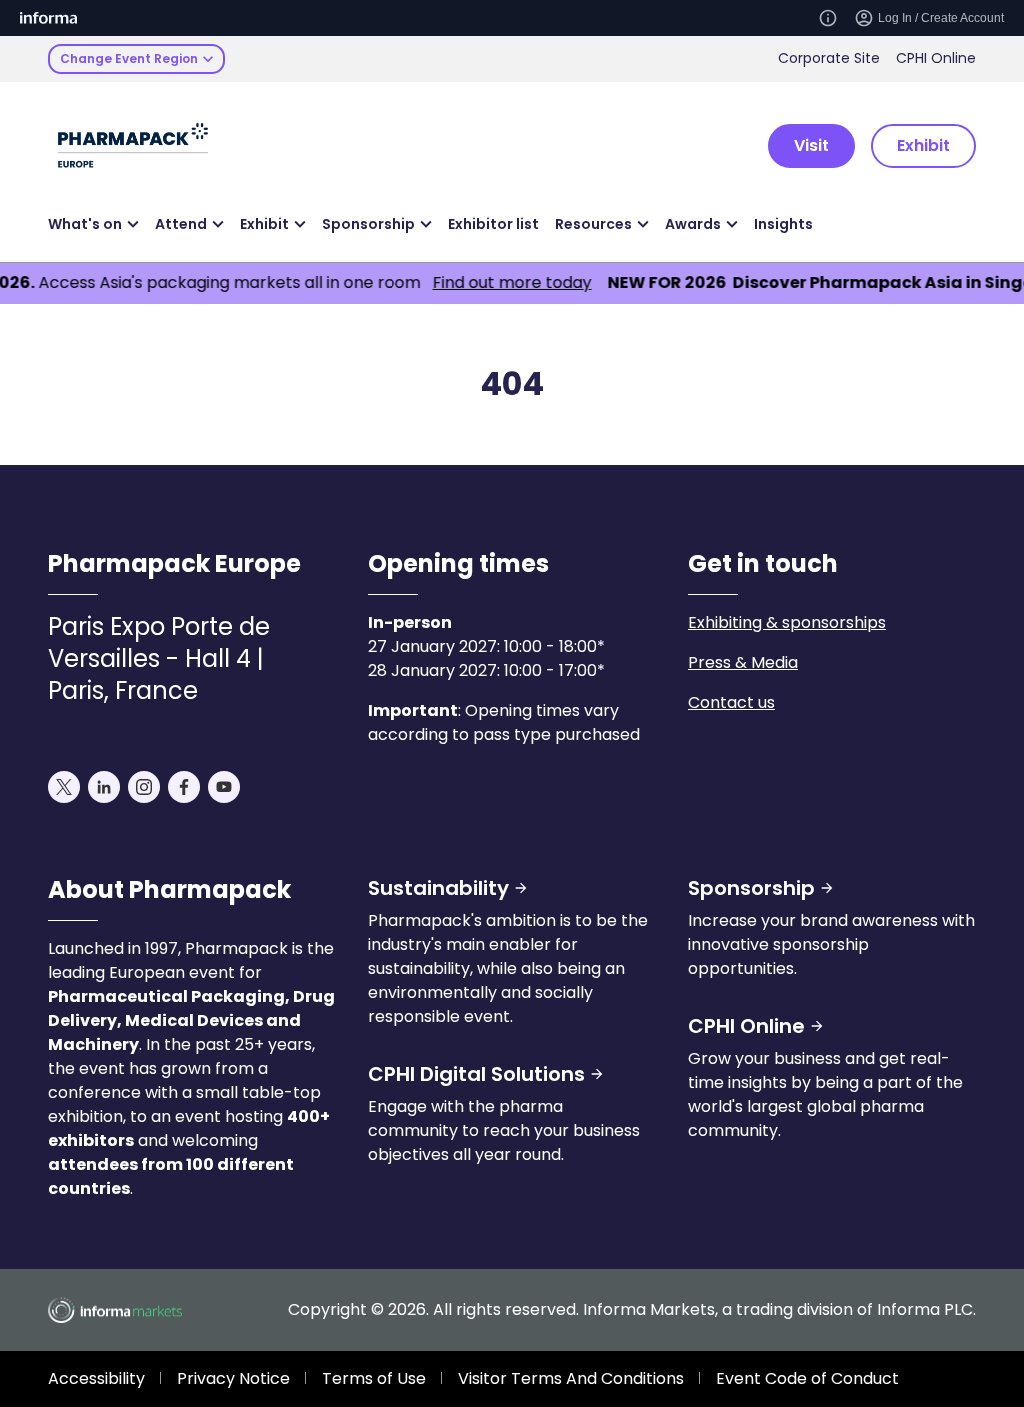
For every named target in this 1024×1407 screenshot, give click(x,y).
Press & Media (743, 662)
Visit (811, 145)
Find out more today (493, 282)
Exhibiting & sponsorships (787, 622)
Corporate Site (829, 58)
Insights (783, 224)
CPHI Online (936, 58)
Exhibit (923, 145)
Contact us (731, 702)
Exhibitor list (493, 224)
